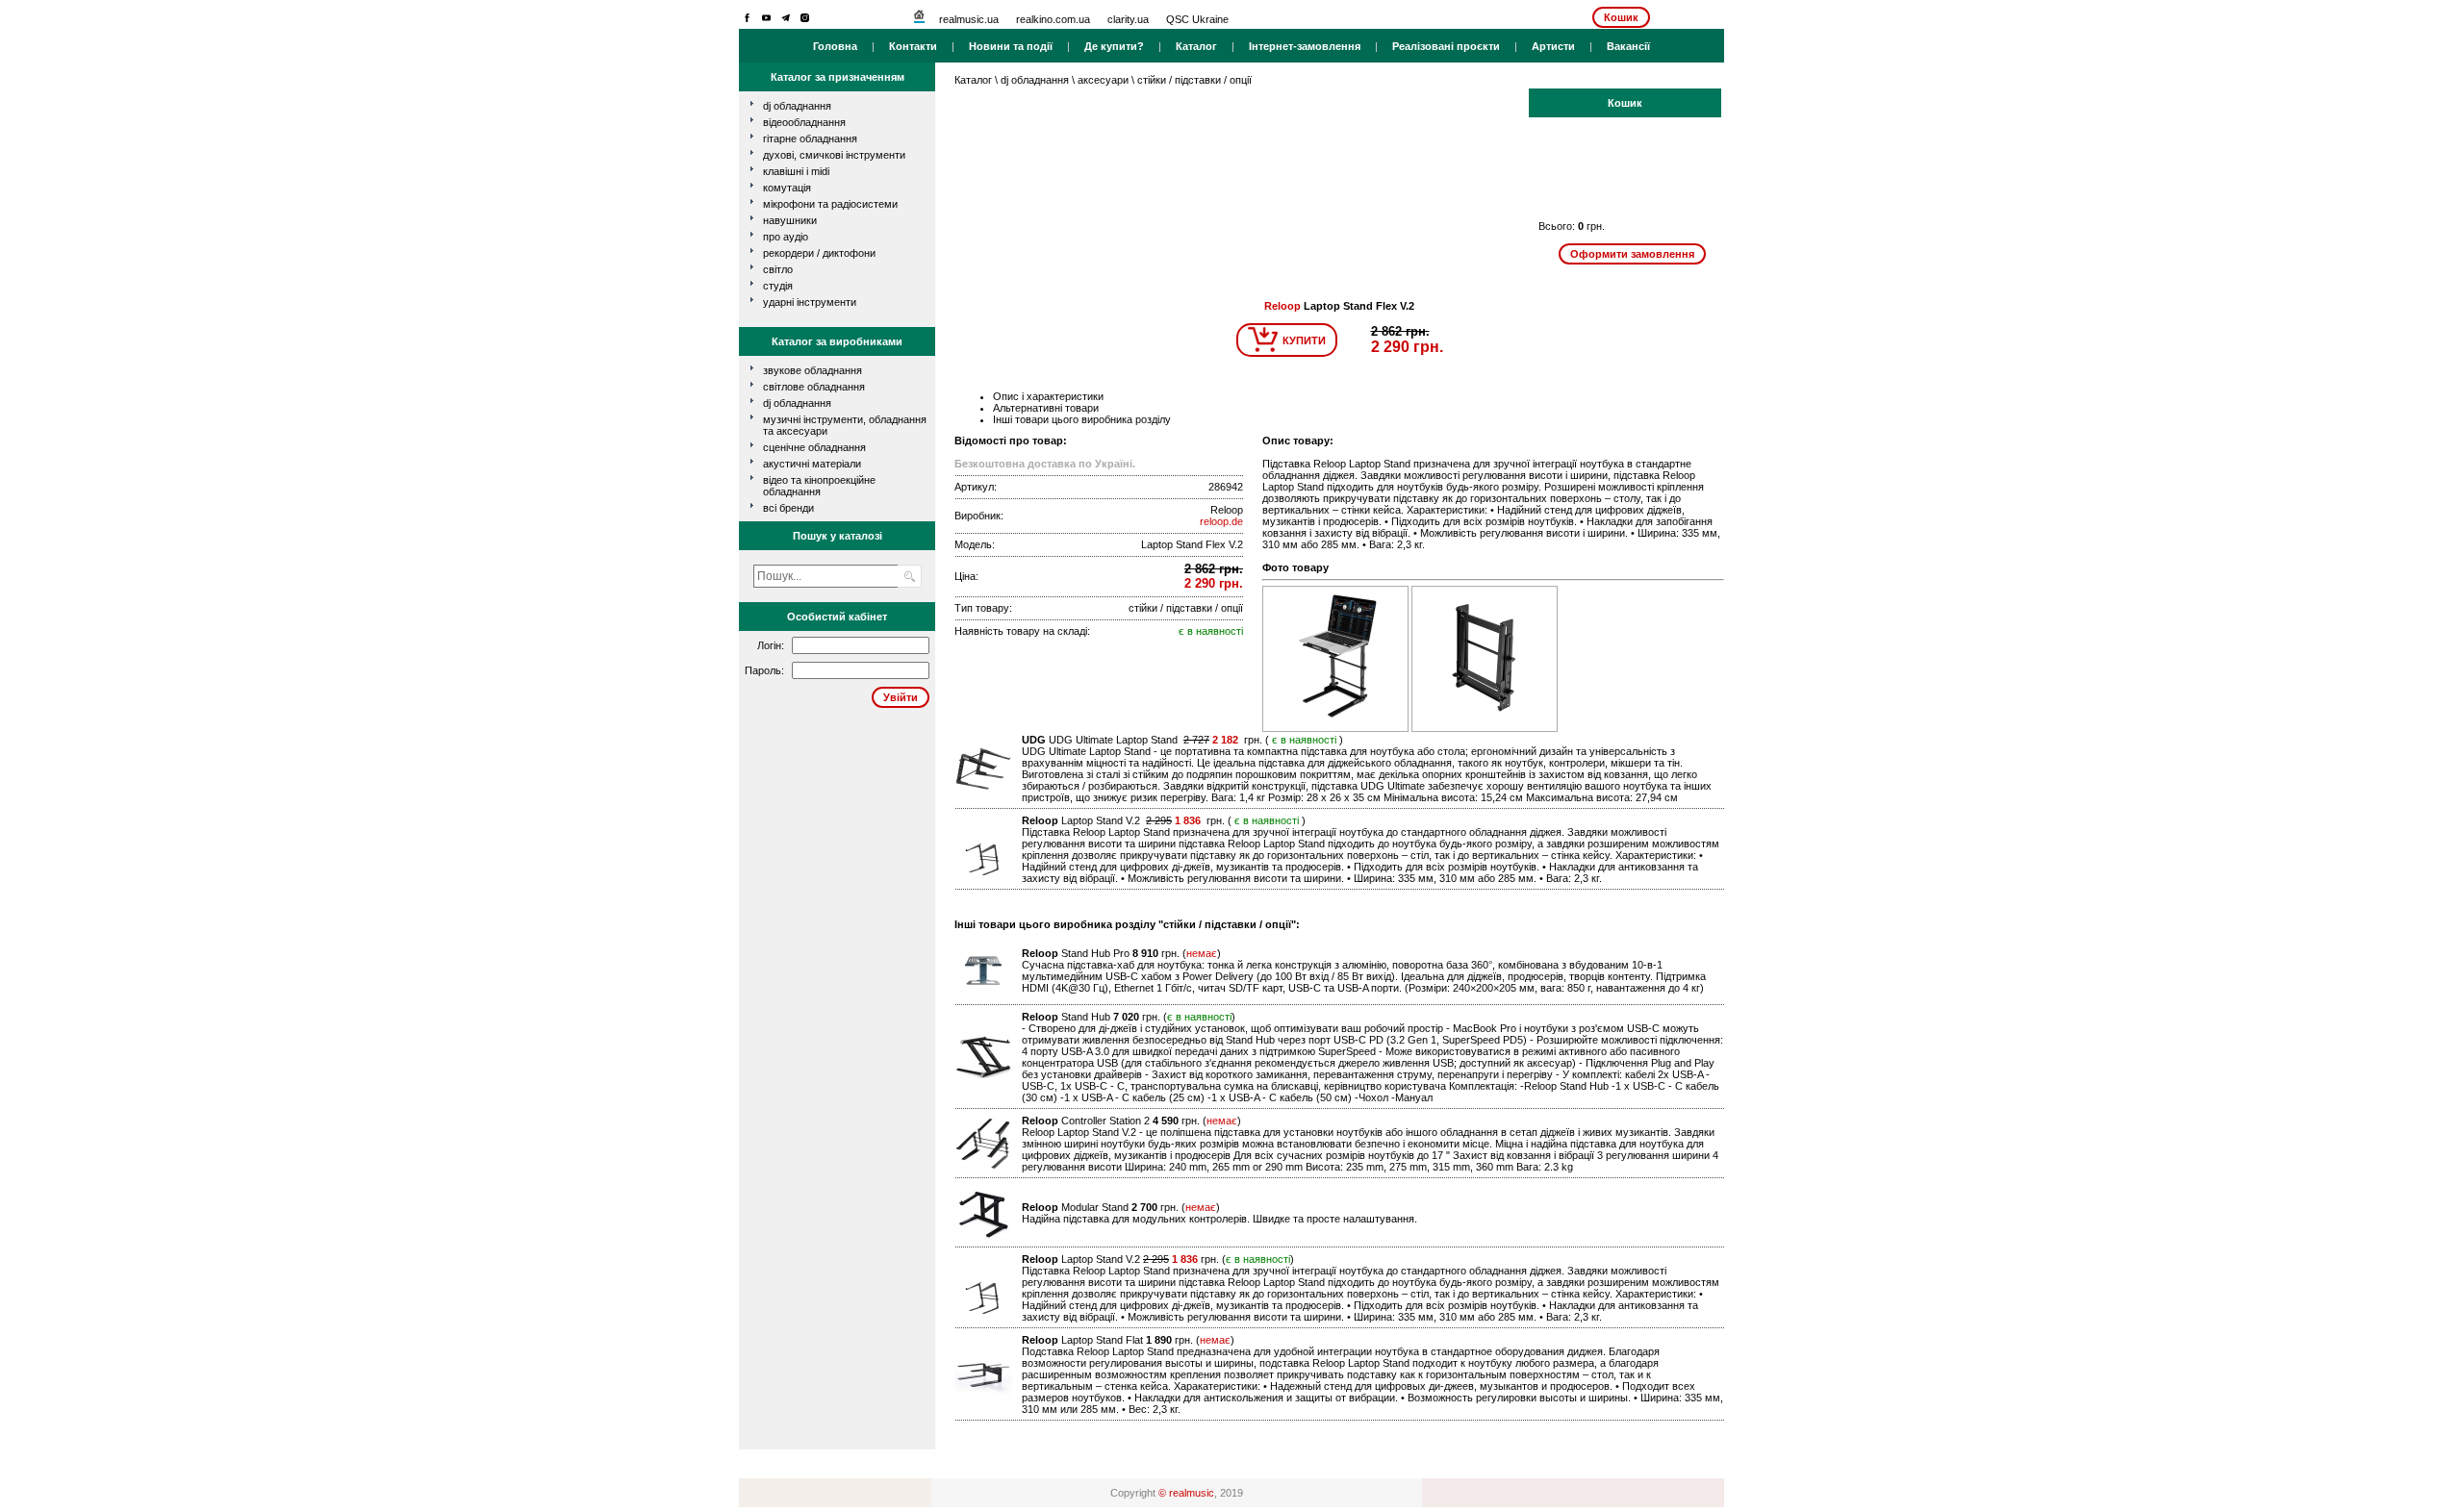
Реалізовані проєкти (1446, 46)
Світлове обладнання (814, 387)
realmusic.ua (969, 19)
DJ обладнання (797, 403)
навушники (790, 220)
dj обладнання (797, 106)
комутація (787, 188)
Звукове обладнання (813, 370)
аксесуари (1103, 80)
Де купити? (1114, 46)
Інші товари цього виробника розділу (1082, 419)
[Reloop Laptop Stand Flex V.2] (1337, 728)
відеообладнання (804, 122)
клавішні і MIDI (796, 171)
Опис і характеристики (1048, 396)
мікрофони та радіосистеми (830, 204)
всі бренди (788, 508)
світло (778, 269)
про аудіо (786, 237)
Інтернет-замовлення (1305, 46)
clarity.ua (1128, 19)
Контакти (913, 46)
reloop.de (1221, 521)
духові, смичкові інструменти (834, 155)
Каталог (1196, 46)
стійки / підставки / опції (1194, 80)
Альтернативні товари (1046, 408)
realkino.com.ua (1053, 19)
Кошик (1621, 17)
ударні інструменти (810, 302)
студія (778, 286)
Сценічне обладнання (814, 447)
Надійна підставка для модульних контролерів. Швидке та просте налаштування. (1219, 1219)
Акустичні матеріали (812, 464)
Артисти (1553, 46)
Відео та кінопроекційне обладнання (819, 486)
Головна (835, 46)
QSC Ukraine (1197, 19)
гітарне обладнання (810, 139)
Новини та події (1011, 46)
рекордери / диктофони (819, 253)
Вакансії (1628, 46)
